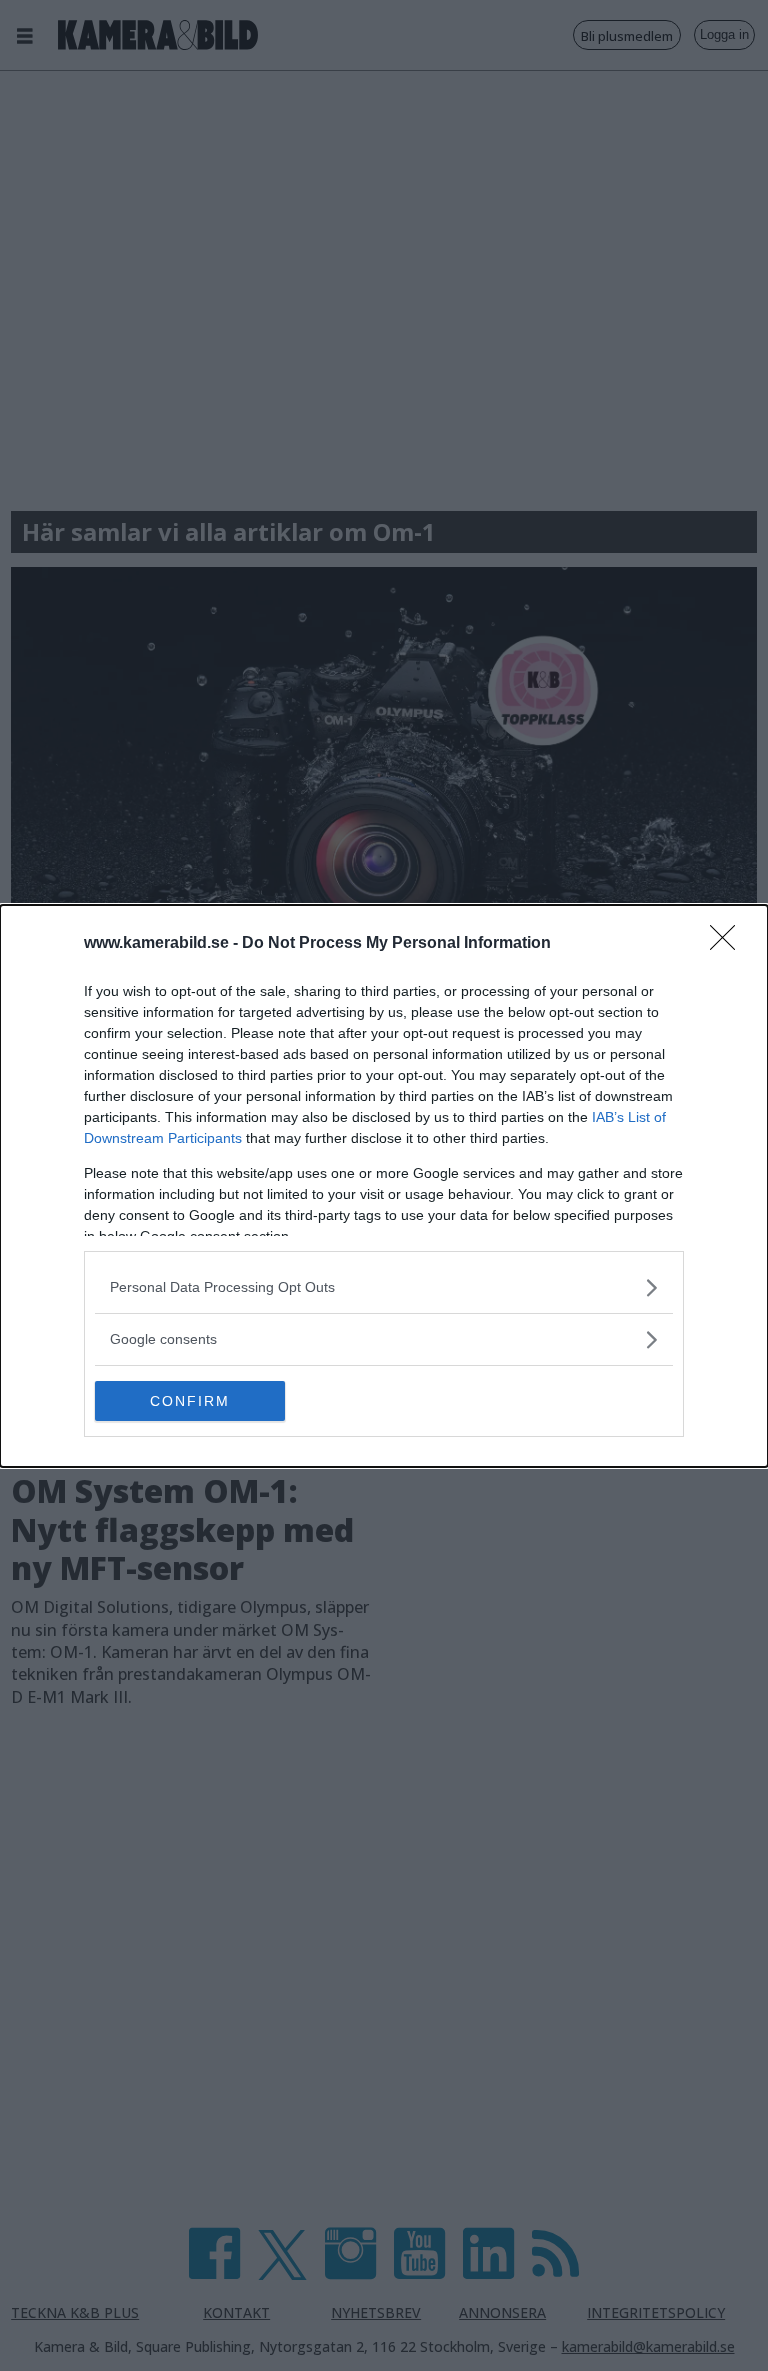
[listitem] (384, 1287)
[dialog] (384, 1186)
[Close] (729, 944)
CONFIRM (190, 1401)
